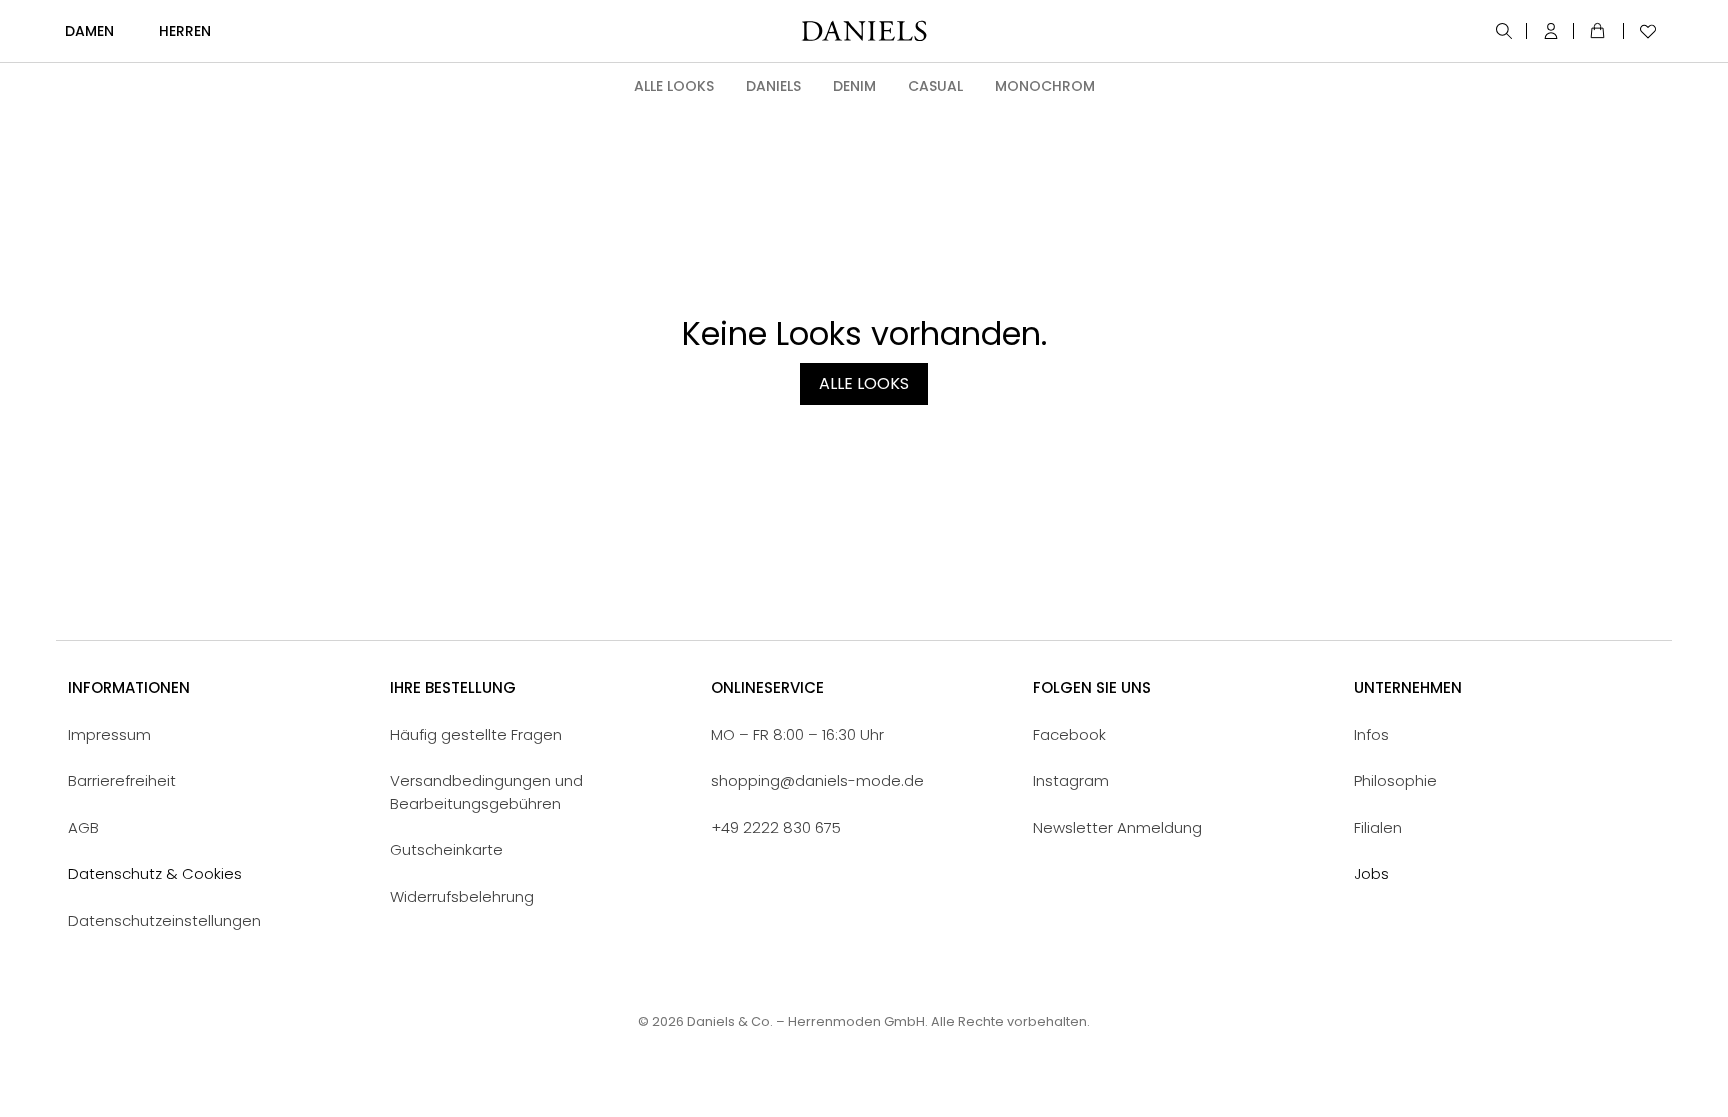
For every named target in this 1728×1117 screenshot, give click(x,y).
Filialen (1378, 827)
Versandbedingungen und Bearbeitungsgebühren (486, 792)
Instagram (1071, 780)
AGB (83, 827)
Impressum (109, 734)
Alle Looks (674, 86)
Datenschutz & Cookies (155, 873)
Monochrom (1045, 86)
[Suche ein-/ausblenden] (1505, 31)
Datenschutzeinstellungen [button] (164, 920)
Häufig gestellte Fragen (476, 734)
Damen (89, 31)
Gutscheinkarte (446, 849)
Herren (185, 31)
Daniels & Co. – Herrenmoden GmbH (806, 1021)
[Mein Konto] (1552, 31)
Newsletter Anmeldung (1117, 827)
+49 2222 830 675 (776, 827)
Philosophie (1395, 780)
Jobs (1371, 873)
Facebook (1069, 734)
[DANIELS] (864, 31)
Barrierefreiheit (122, 780)
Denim (854, 86)
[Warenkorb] (1601, 31)
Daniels (773, 86)
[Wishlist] (1643, 31)
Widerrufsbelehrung (462, 896)
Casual (935, 86)
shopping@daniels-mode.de (817, 780)
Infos (1371, 734)
